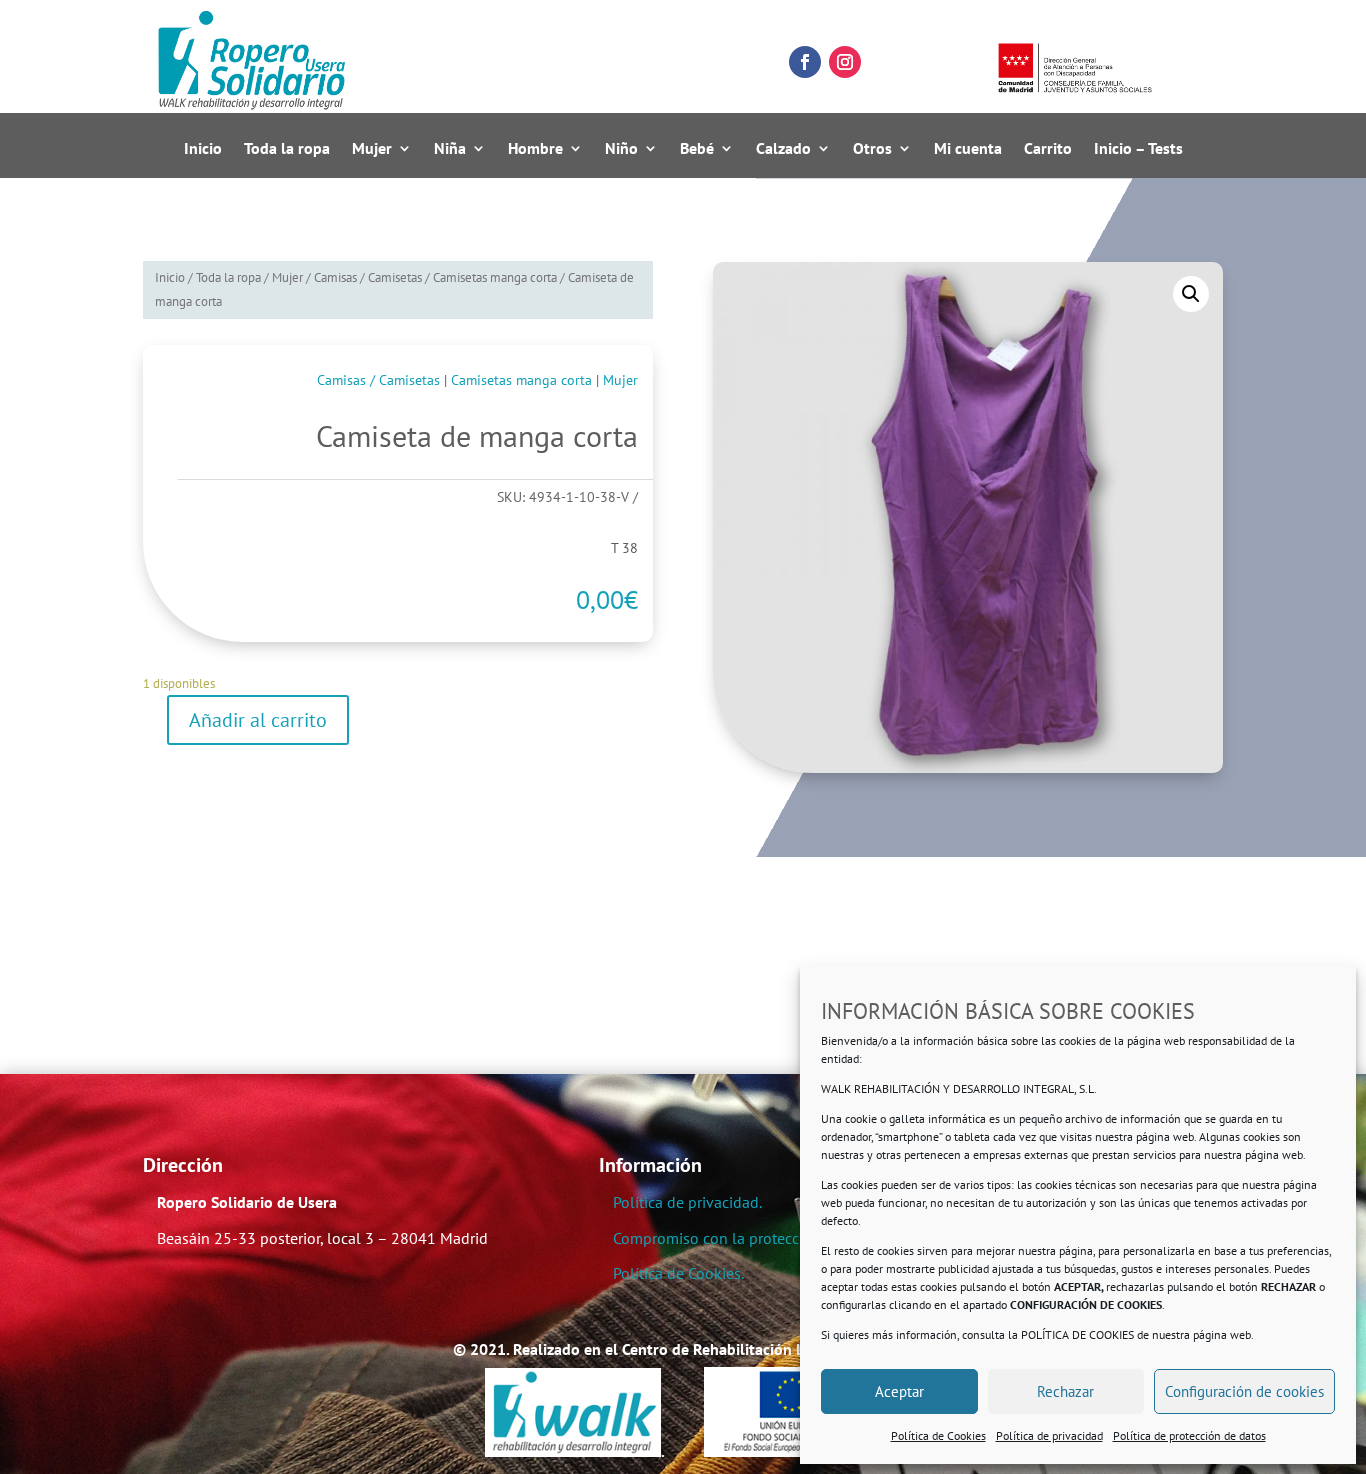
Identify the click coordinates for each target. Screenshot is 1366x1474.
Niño (621, 149)
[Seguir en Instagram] (845, 62)
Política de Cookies (938, 1435)
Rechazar (1065, 1391)
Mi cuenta (968, 149)
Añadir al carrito (258, 720)
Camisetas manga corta (495, 277)
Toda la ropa (287, 149)
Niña (450, 149)
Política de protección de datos (1189, 1435)
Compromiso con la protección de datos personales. (789, 1238)
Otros (872, 149)
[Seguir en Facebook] (805, 62)
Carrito (1048, 149)
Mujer (372, 149)
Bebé (697, 149)
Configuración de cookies (1244, 1391)
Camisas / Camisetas (368, 277)
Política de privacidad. (687, 1202)
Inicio (203, 149)
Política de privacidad (1049, 1435)
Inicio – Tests (1138, 149)
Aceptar (899, 1391)
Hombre (535, 149)
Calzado (783, 149)
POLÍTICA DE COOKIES (1077, 1334)
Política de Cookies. (678, 1273)
